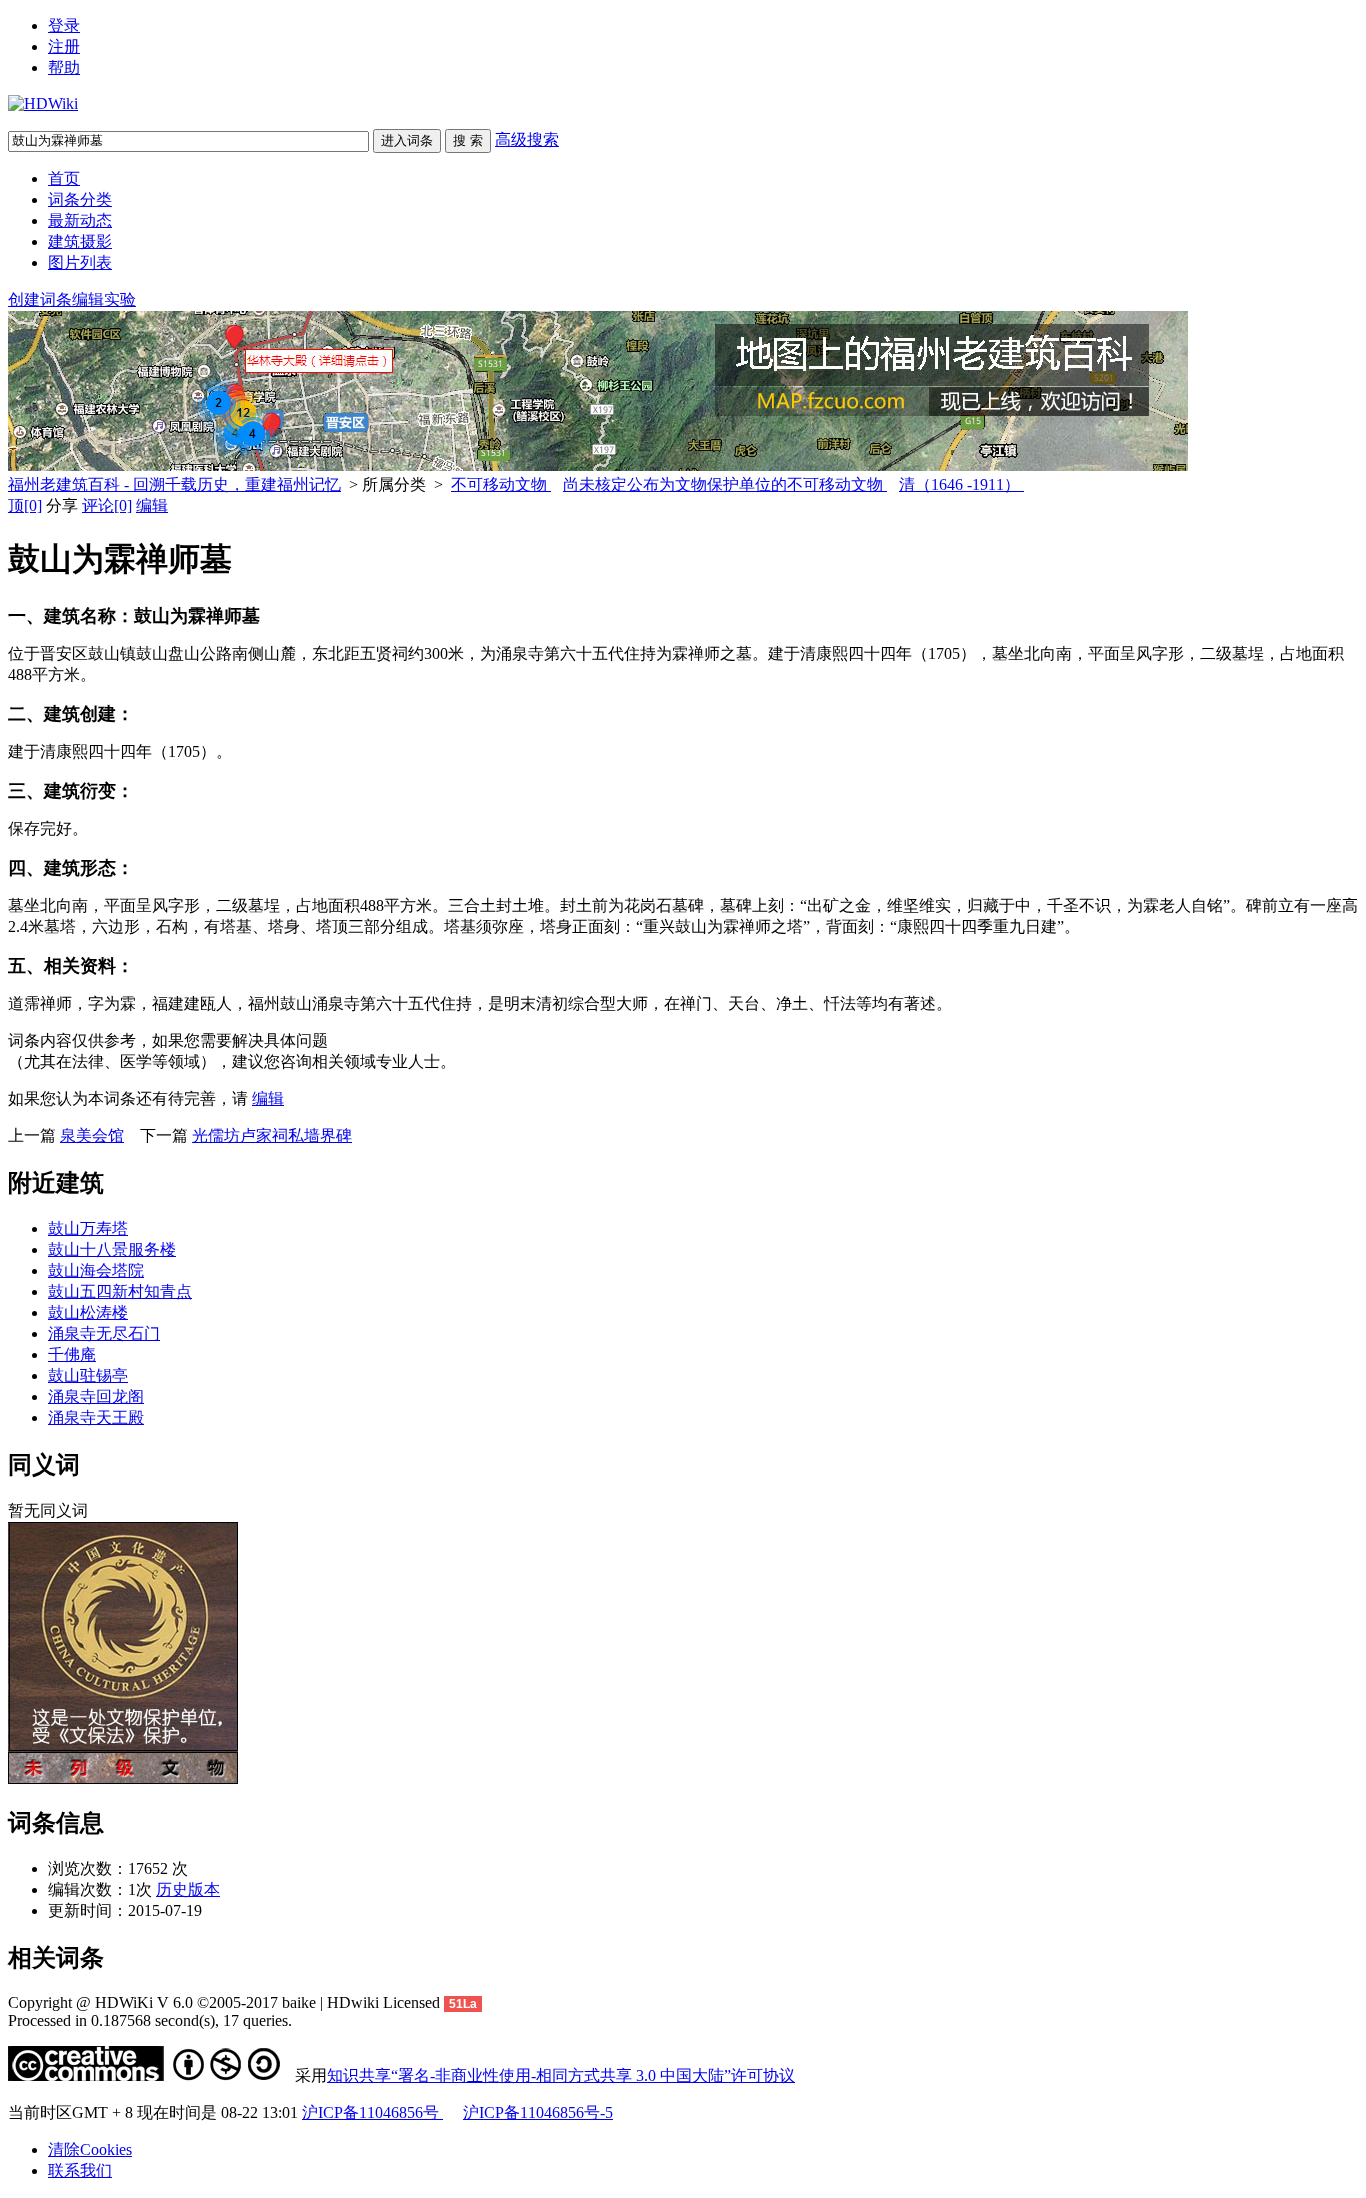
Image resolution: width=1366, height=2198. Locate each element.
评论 (107, 505)
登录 (64, 25)
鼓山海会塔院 (96, 1270)
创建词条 (40, 299)
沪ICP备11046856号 (372, 2112)
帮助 (64, 67)
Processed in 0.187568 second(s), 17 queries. (150, 2020)
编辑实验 (104, 299)
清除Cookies (90, 2149)
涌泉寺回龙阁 (96, 1396)
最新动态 (80, 220)
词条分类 (80, 199)
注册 (64, 46)
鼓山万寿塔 (88, 1228)
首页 (64, 178)
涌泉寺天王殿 (96, 1417)
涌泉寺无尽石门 (104, 1333)
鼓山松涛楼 (88, 1312)
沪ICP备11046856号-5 (538, 2112)
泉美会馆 (92, 1135)
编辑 (152, 505)
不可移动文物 (501, 484)
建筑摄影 (80, 241)
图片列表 (80, 262)
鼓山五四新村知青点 (120, 1291)
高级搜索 (527, 139)
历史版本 (188, 1889)
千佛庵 (72, 1354)
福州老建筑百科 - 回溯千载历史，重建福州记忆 (174, 484)
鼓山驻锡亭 (88, 1375)
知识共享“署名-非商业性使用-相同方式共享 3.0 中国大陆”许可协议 (561, 2075)
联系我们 (80, 2170)
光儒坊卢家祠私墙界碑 (272, 1135)
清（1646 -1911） (961, 484)
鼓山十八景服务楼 (112, 1249)
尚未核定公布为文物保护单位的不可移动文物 (725, 484)
